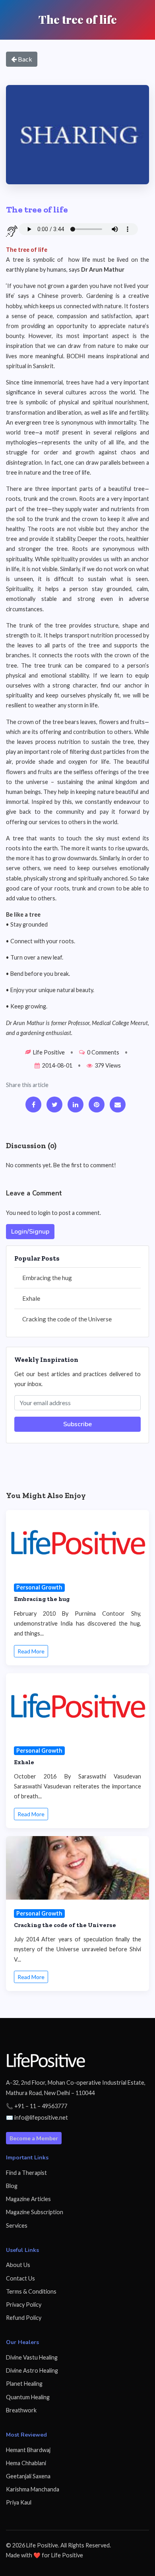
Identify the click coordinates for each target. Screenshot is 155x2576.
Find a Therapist (26, 2173)
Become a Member (34, 2138)
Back (24, 59)
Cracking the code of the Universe (67, 1319)
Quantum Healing (28, 2397)
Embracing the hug (47, 1278)
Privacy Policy (24, 2305)
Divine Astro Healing (32, 2370)
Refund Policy (24, 2318)
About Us (18, 2265)
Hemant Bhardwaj (28, 2450)
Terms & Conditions (31, 2291)
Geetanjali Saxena (28, 2476)
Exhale (31, 1298)
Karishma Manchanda (33, 2489)
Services (17, 2226)
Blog (12, 2186)
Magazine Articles (28, 2199)
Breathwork (21, 2410)
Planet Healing (24, 2384)
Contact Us (20, 2278)
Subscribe (77, 1424)
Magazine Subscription (35, 2212)
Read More (31, 1651)
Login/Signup (30, 1232)
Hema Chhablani (26, 2463)
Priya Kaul (19, 2502)
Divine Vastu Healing (32, 2357)
